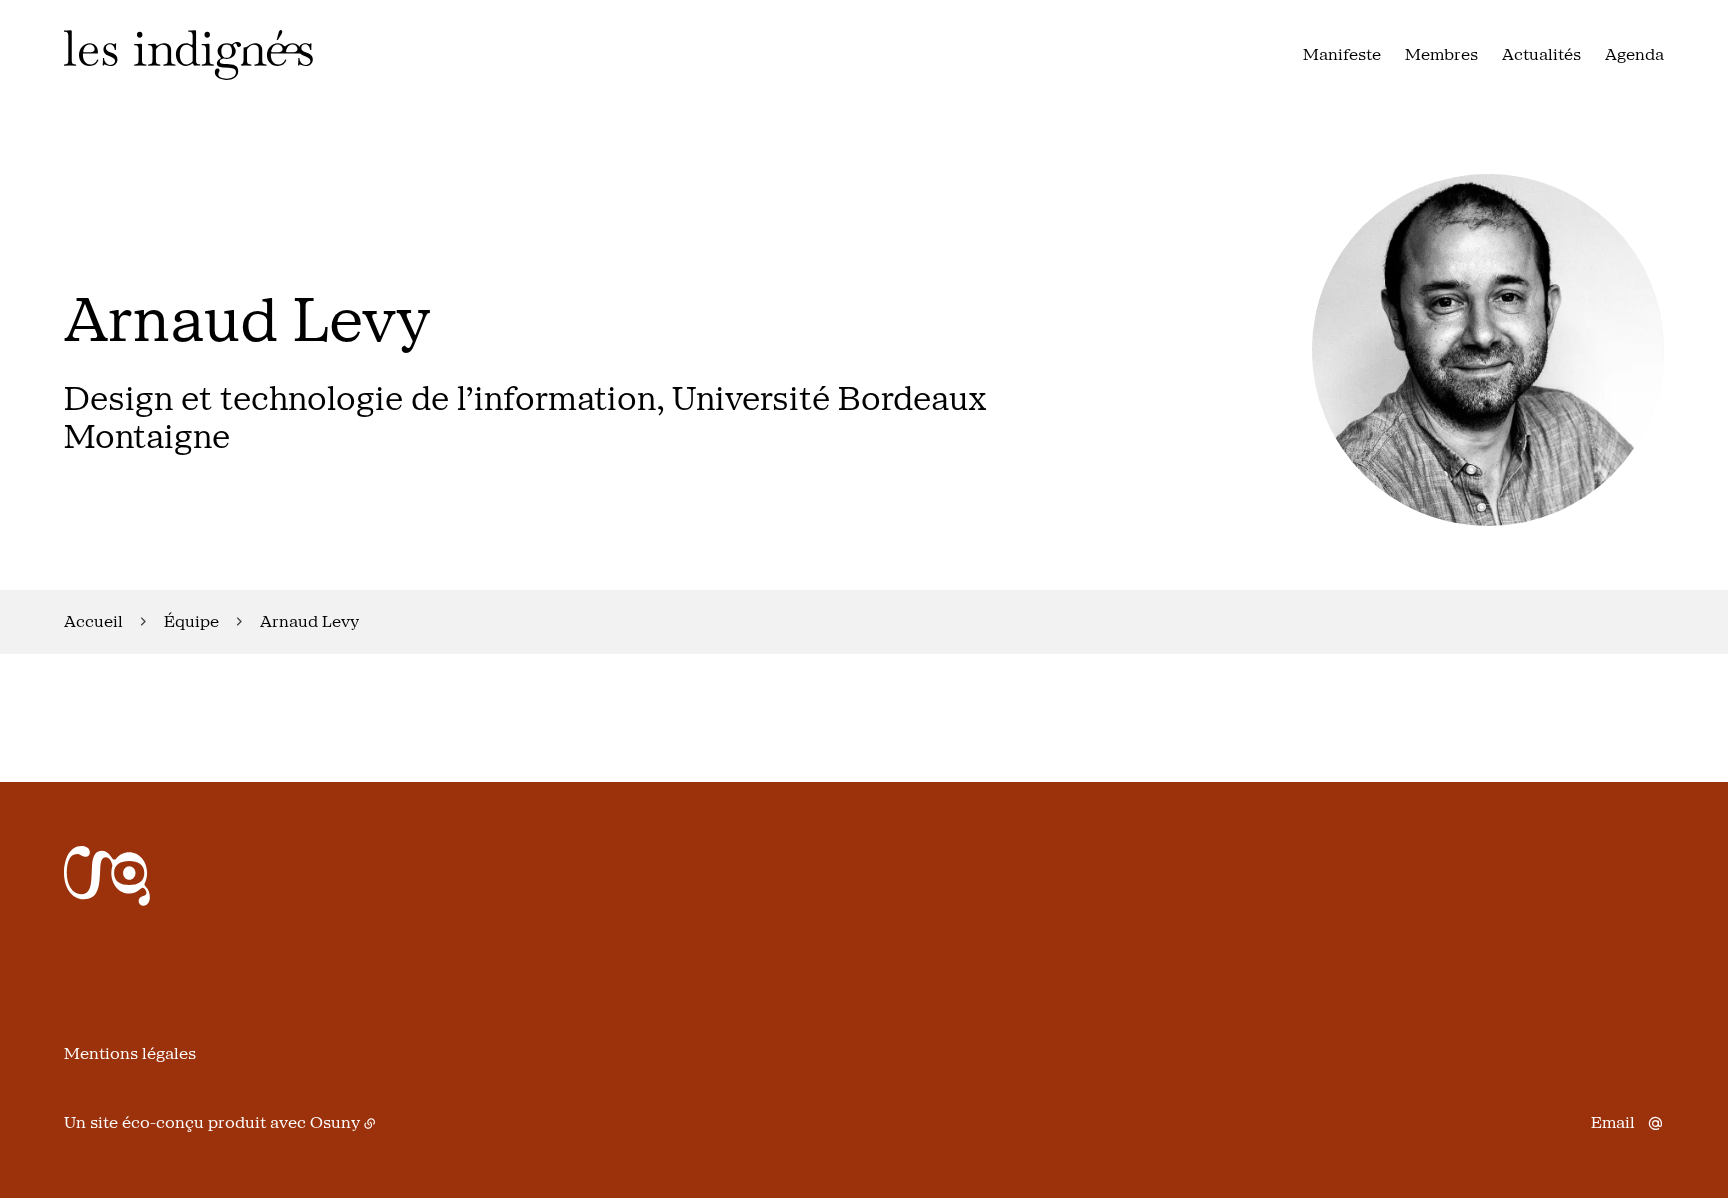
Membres (1441, 54)
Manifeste (1342, 54)
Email (1613, 1122)
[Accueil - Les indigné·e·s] (188, 55)
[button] (1488, 350)
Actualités (1541, 54)
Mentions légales (130, 1053)
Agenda (1634, 54)
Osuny (335, 1122)
